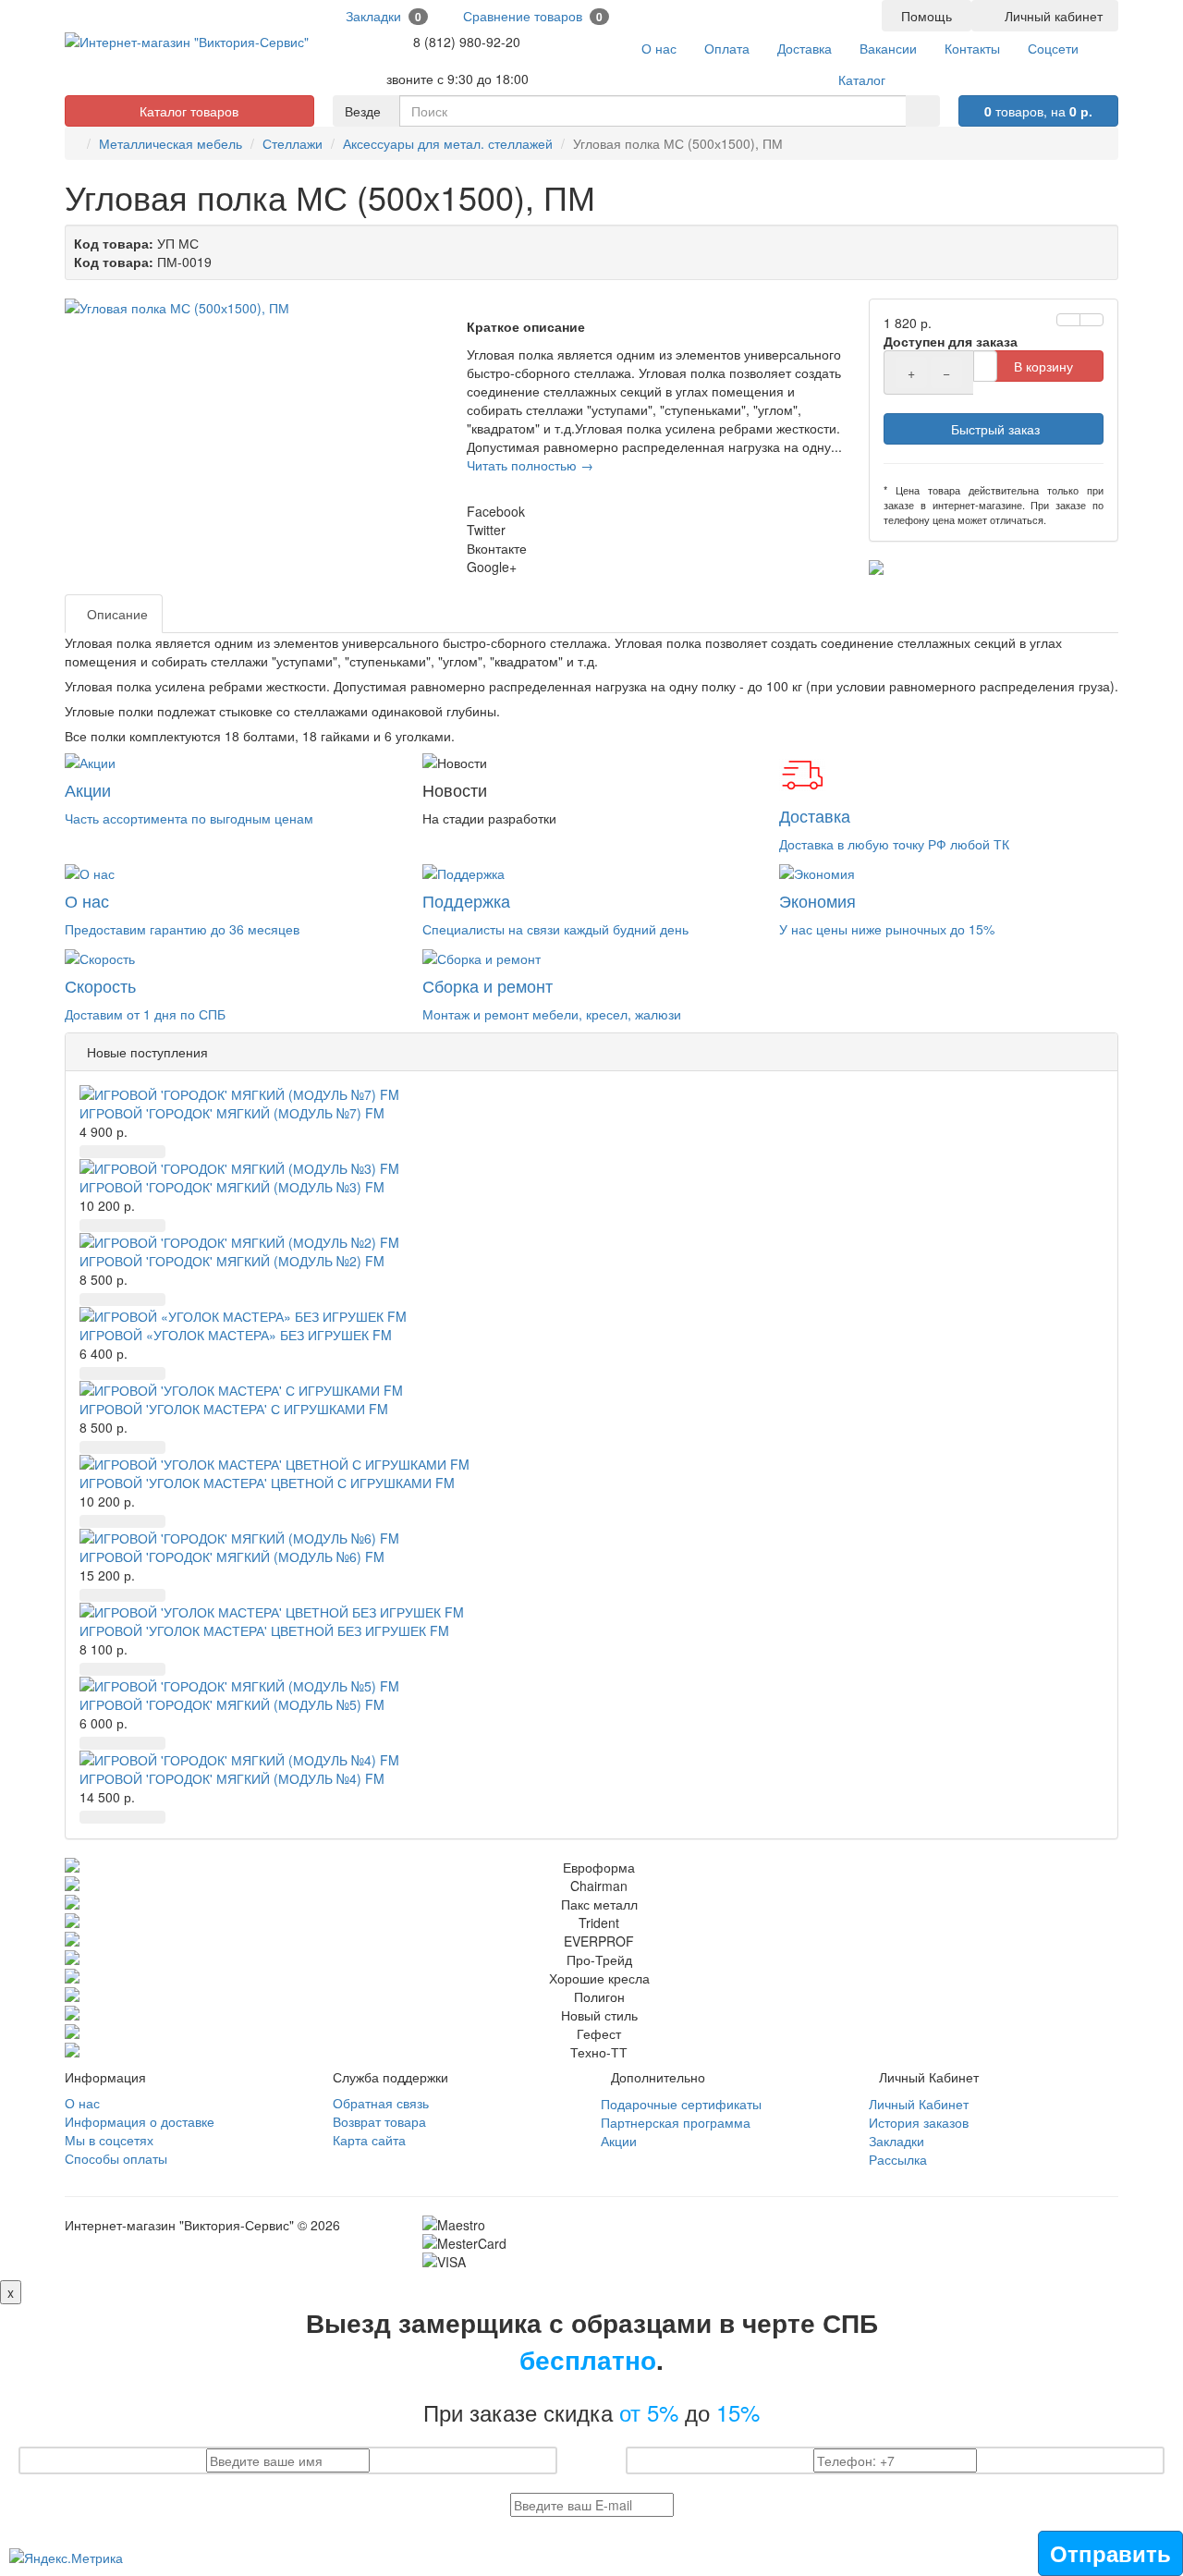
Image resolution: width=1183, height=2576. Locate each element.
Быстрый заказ (994, 429)
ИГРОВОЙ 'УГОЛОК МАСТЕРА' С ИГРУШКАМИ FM (234, 1409)
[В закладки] (1068, 320)
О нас (82, 2103)
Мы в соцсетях (109, 2140)
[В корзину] (91, 1152)
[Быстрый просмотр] (138, 1152)
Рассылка (898, 2159)
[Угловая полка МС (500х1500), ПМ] (256, 308)
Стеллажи (293, 143)
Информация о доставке (140, 2121)
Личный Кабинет (919, 2104)
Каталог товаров (189, 111)
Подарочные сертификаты (681, 2104)
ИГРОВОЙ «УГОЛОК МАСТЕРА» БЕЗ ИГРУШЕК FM (236, 1335)
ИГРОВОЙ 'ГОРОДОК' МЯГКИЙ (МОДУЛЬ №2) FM (232, 1261)
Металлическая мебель (171, 143)
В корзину (1043, 366)
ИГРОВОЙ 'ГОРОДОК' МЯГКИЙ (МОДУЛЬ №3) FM (232, 1187)
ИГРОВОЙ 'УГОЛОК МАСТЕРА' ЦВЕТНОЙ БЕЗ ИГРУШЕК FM (264, 1630)
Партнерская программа (676, 2122)
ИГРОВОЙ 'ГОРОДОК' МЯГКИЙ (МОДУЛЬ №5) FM (232, 1704)
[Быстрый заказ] (115, 1152)
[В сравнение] (1092, 320)
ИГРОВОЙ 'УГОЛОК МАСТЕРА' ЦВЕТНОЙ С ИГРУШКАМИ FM (267, 1483)
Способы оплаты (116, 2158)
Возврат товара (379, 2121)
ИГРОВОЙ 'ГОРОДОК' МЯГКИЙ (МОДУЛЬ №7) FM (232, 1113)
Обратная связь (381, 2103)
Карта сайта (369, 2140)
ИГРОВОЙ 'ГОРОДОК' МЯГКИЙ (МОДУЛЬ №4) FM (232, 1778)
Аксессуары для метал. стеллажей (448, 143)
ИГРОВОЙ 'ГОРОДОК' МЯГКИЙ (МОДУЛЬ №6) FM (232, 1557)
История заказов (919, 2122)
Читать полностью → (530, 465)
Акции (619, 2141)
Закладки (896, 2141)
